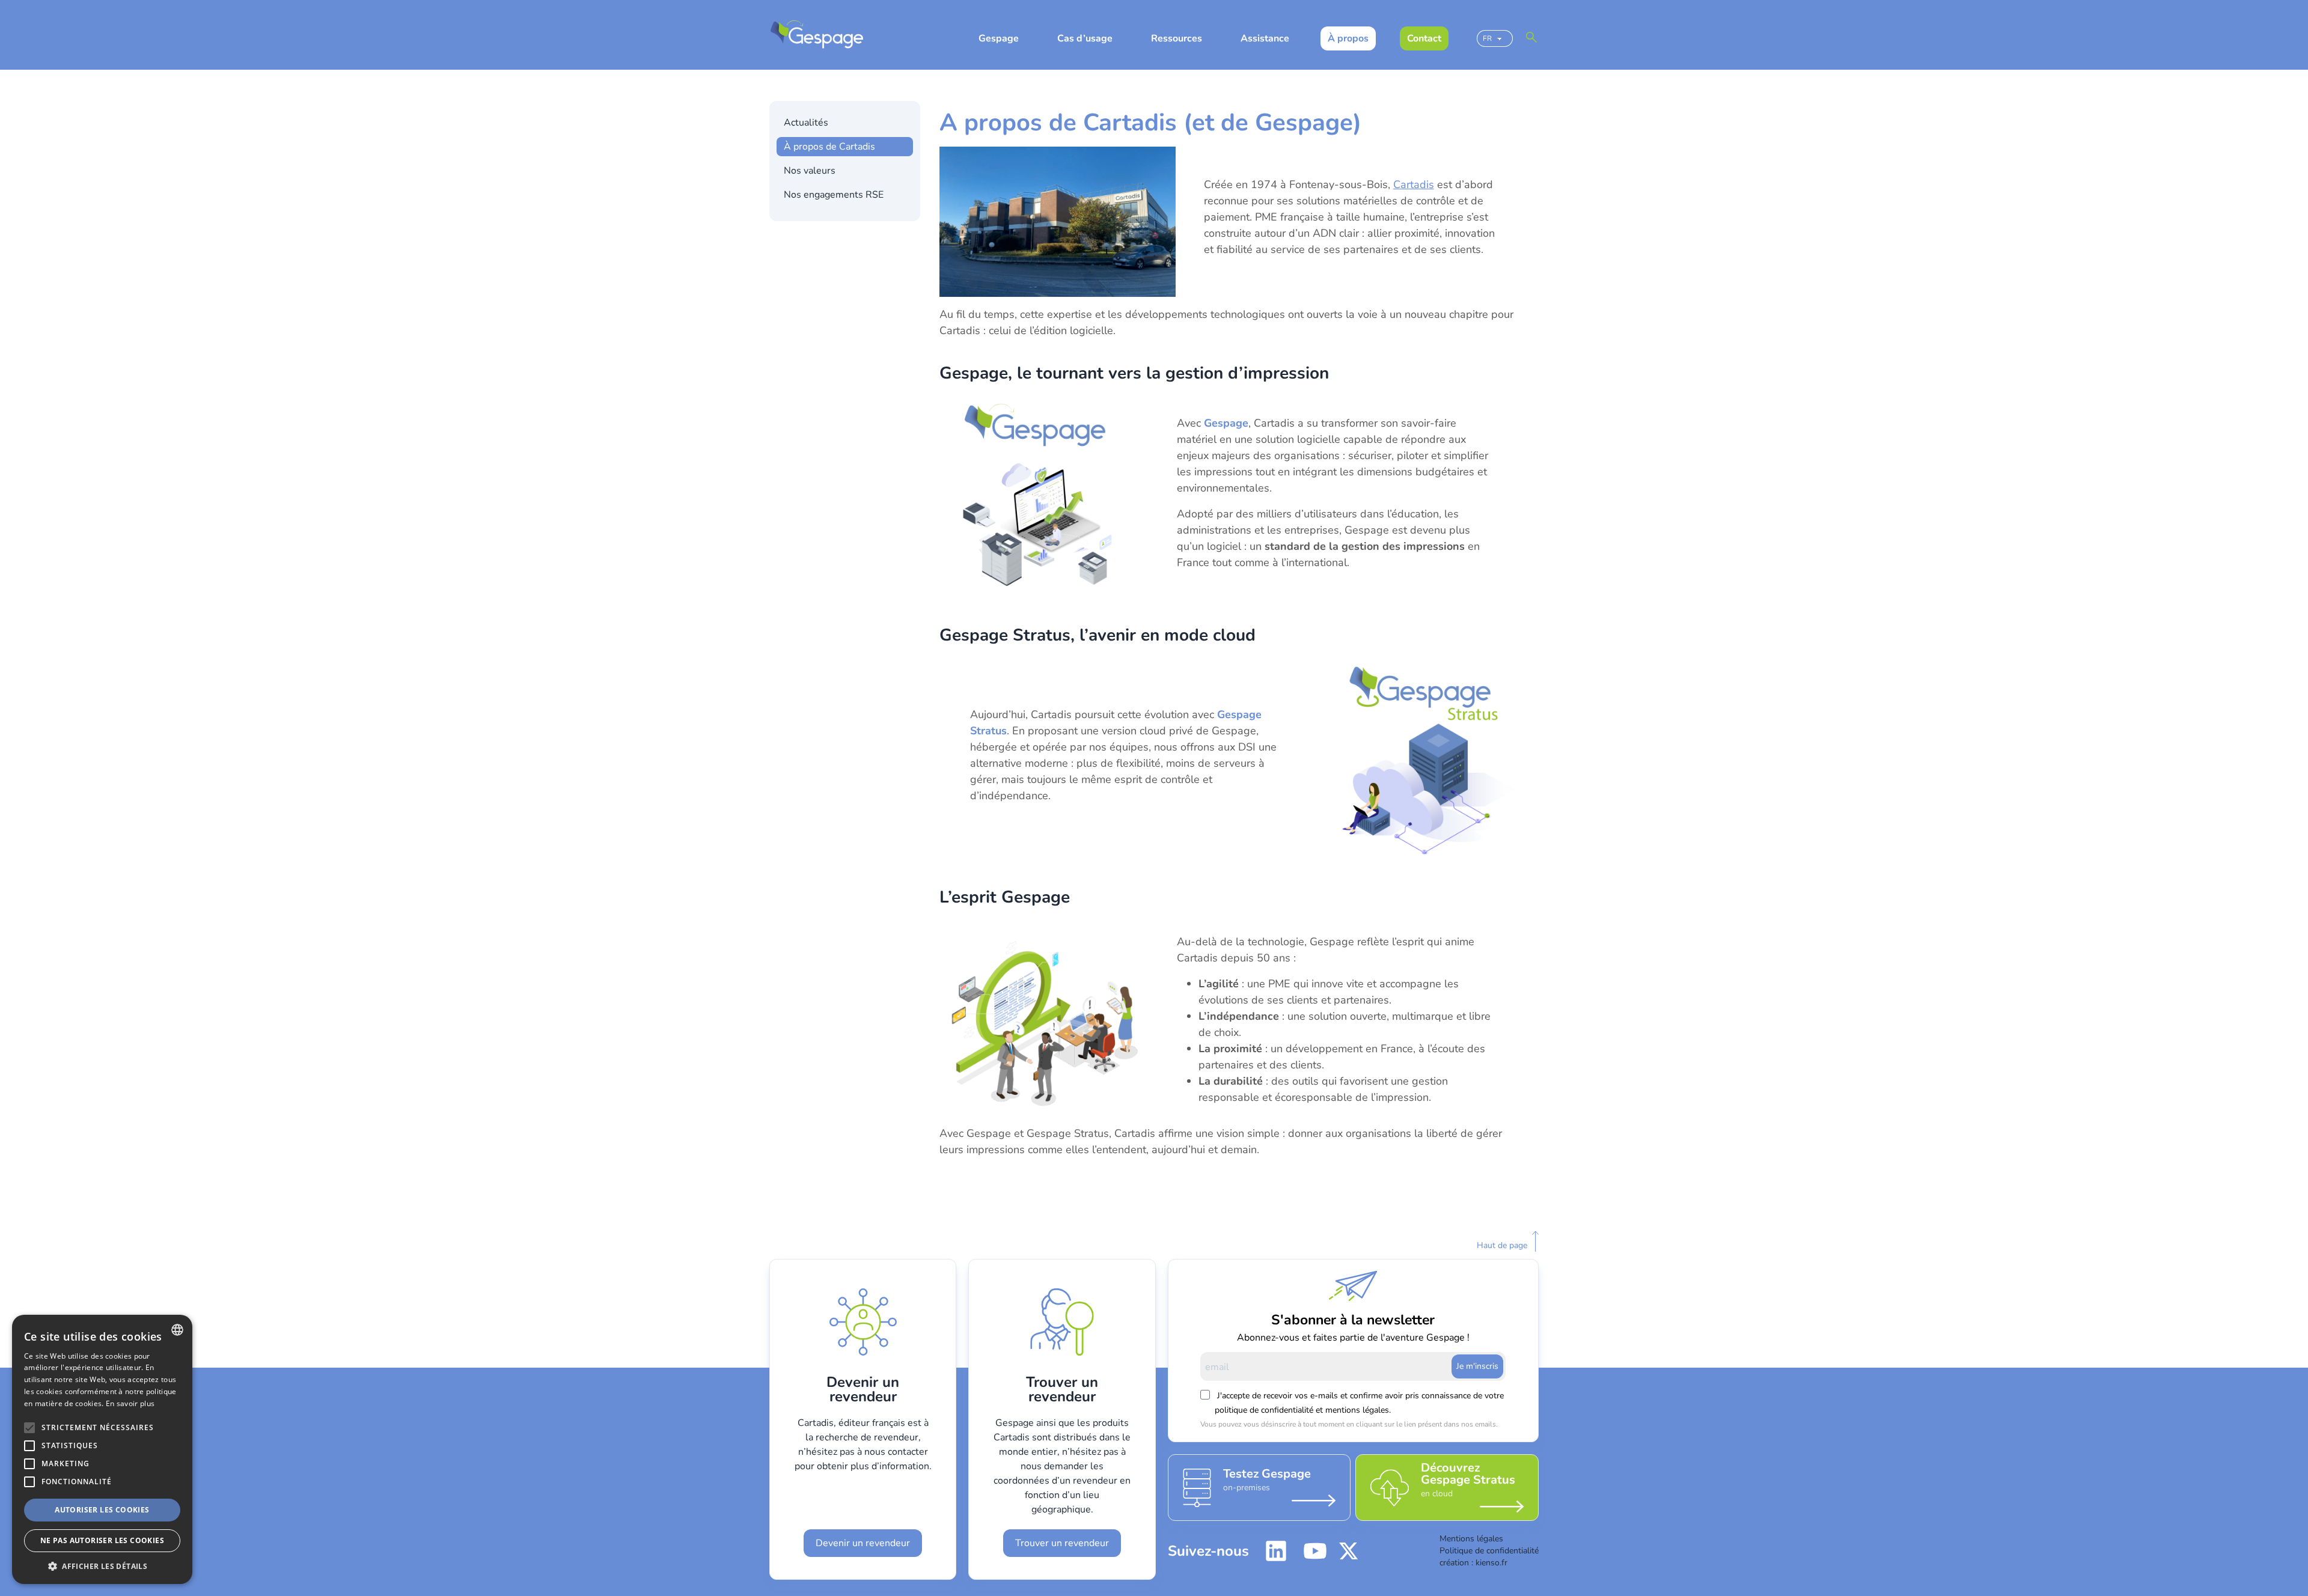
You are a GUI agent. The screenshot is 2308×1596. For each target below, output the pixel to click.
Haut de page (1502, 1245)
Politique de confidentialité (1489, 1551)
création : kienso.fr (1473, 1563)
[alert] (102, 1449)
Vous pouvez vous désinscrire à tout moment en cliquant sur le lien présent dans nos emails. (1345, 1424)
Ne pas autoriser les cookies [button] (102, 1540)
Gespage (999, 38)
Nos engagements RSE (834, 195)
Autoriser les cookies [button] (102, 1510)
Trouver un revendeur (1062, 1543)
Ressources (1177, 38)
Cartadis (1414, 184)
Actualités (806, 123)
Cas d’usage (1085, 38)
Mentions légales (1471, 1539)
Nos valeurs (810, 171)
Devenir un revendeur (863, 1543)
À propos (1348, 38)
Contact (1424, 38)
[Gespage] (817, 35)
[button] (102, 1566)
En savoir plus (130, 1403)
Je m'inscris (1477, 1366)
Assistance (1265, 38)
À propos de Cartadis (829, 147)
